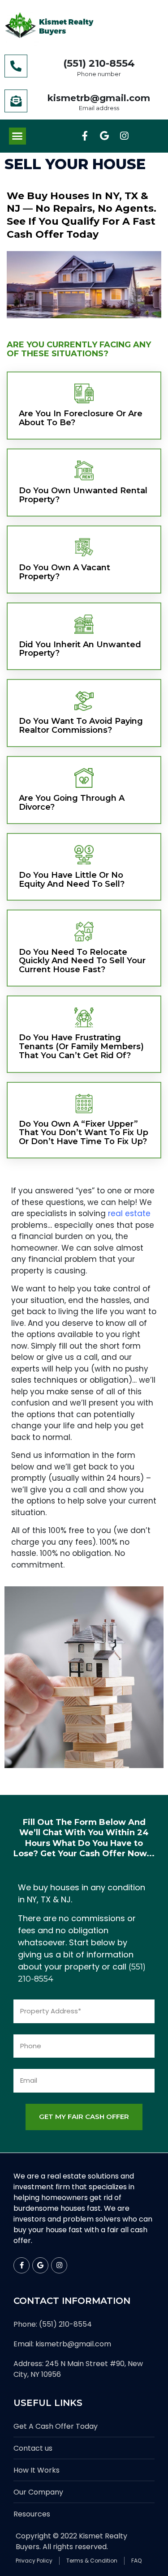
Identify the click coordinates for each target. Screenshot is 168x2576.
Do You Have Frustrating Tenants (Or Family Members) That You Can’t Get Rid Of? (81, 1047)
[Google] (104, 136)
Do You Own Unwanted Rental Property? (83, 495)
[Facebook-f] (85, 136)
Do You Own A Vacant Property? (65, 572)
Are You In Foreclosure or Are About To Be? (81, 418)
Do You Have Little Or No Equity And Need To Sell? (72, 880)
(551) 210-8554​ (99, 63)
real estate (129, 1213)
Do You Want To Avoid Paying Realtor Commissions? (81, 726)
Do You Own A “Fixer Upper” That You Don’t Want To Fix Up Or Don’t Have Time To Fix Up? (84, 1133)
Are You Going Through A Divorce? (72, 803)
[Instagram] (124, 136)
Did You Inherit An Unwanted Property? (80, 649)
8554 (44, 1979)
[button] (17, 136)
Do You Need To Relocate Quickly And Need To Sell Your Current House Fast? (82, 961)
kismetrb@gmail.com (99, 98)
